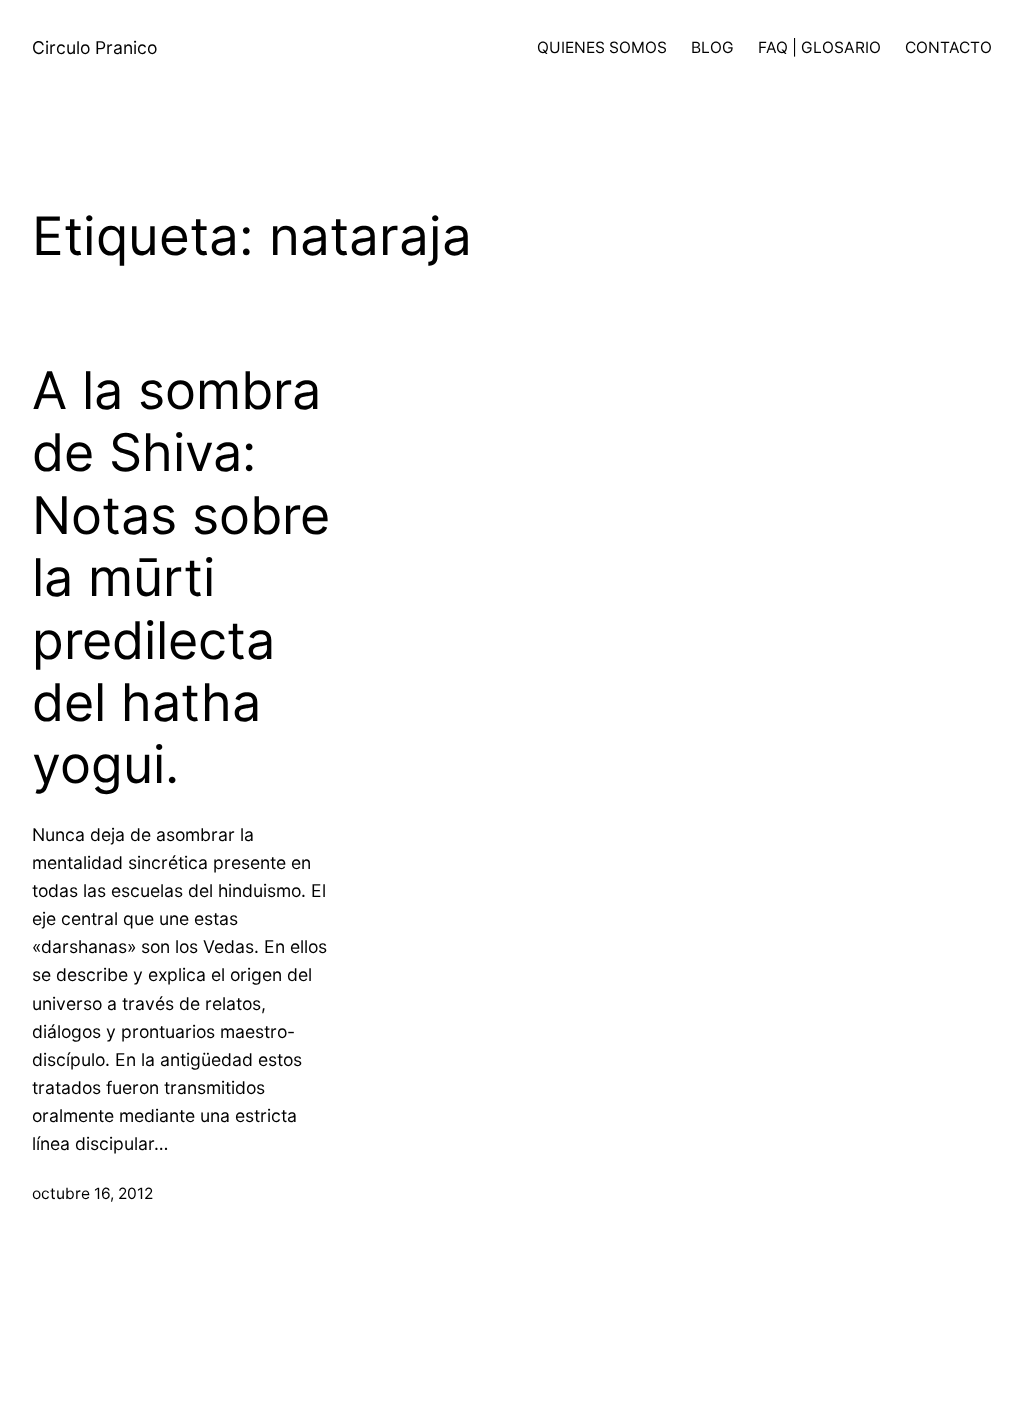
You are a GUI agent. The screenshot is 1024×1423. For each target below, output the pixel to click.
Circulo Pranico (94, 47)
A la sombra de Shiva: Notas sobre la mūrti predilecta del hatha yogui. (181, 578)
